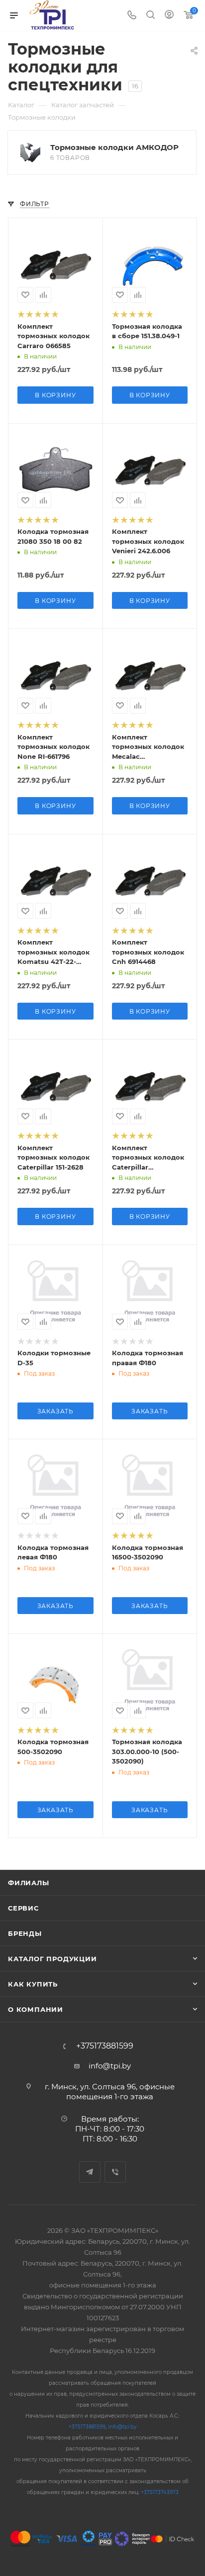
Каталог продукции (52, 1959)
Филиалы (29, 1883)
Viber (115, 2172)
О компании (36, 2009)
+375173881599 (105, 2046)
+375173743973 (160, 2492)
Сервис (23, 1908)
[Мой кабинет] (169, 16)
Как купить (33, 1984)
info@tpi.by (110, 2066)
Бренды (25, 1933)
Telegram (90, 2172)
